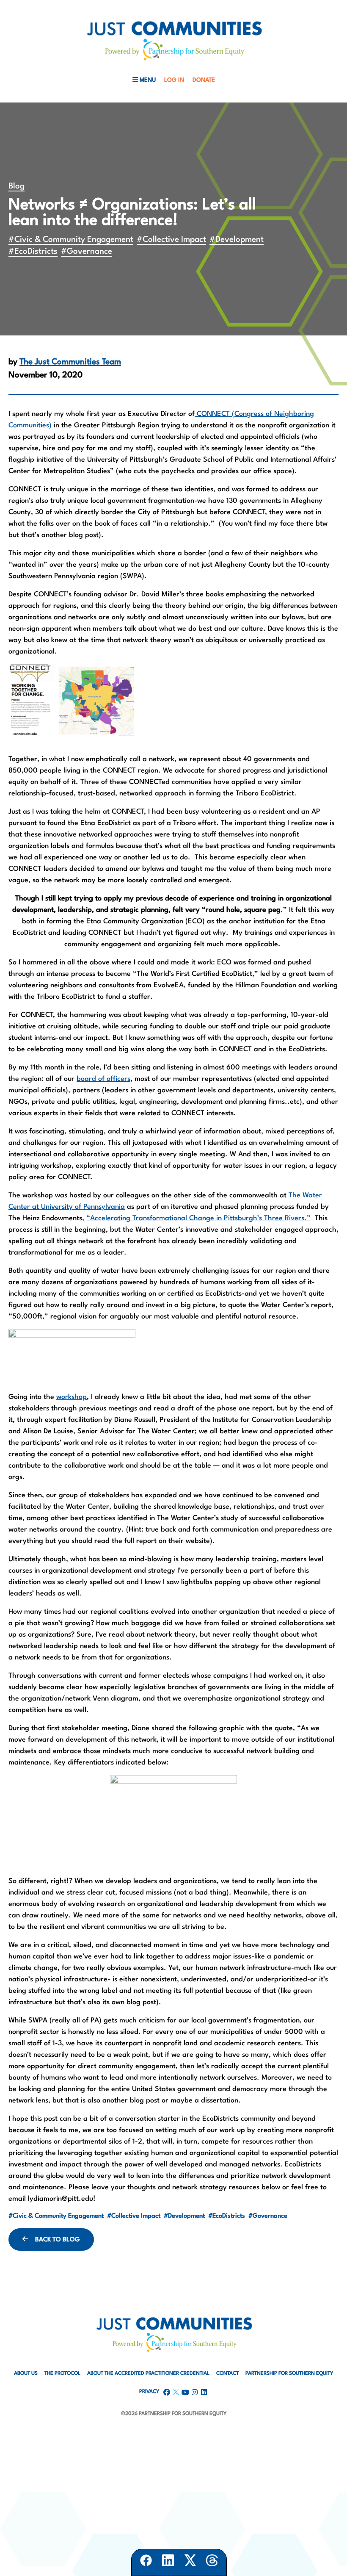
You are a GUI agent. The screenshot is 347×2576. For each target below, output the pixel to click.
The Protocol (62, 2374)
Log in (174, 80)
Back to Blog (58, 2240)
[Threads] (212, 2562)
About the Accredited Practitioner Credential (148, 2374)
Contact (227, 2374)
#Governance (87, 252)
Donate (204, 80)
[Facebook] (146, 2562)
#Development (237, 240)
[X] (190, 2562)
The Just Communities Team (70, 362)
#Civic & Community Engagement (71, 240)
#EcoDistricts (33, 252)
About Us (26, 2374)
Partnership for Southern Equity (289, 2374)
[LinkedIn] (168, 2562)
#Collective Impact (171, 240)
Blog (17, 186)
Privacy (149, 2392)
